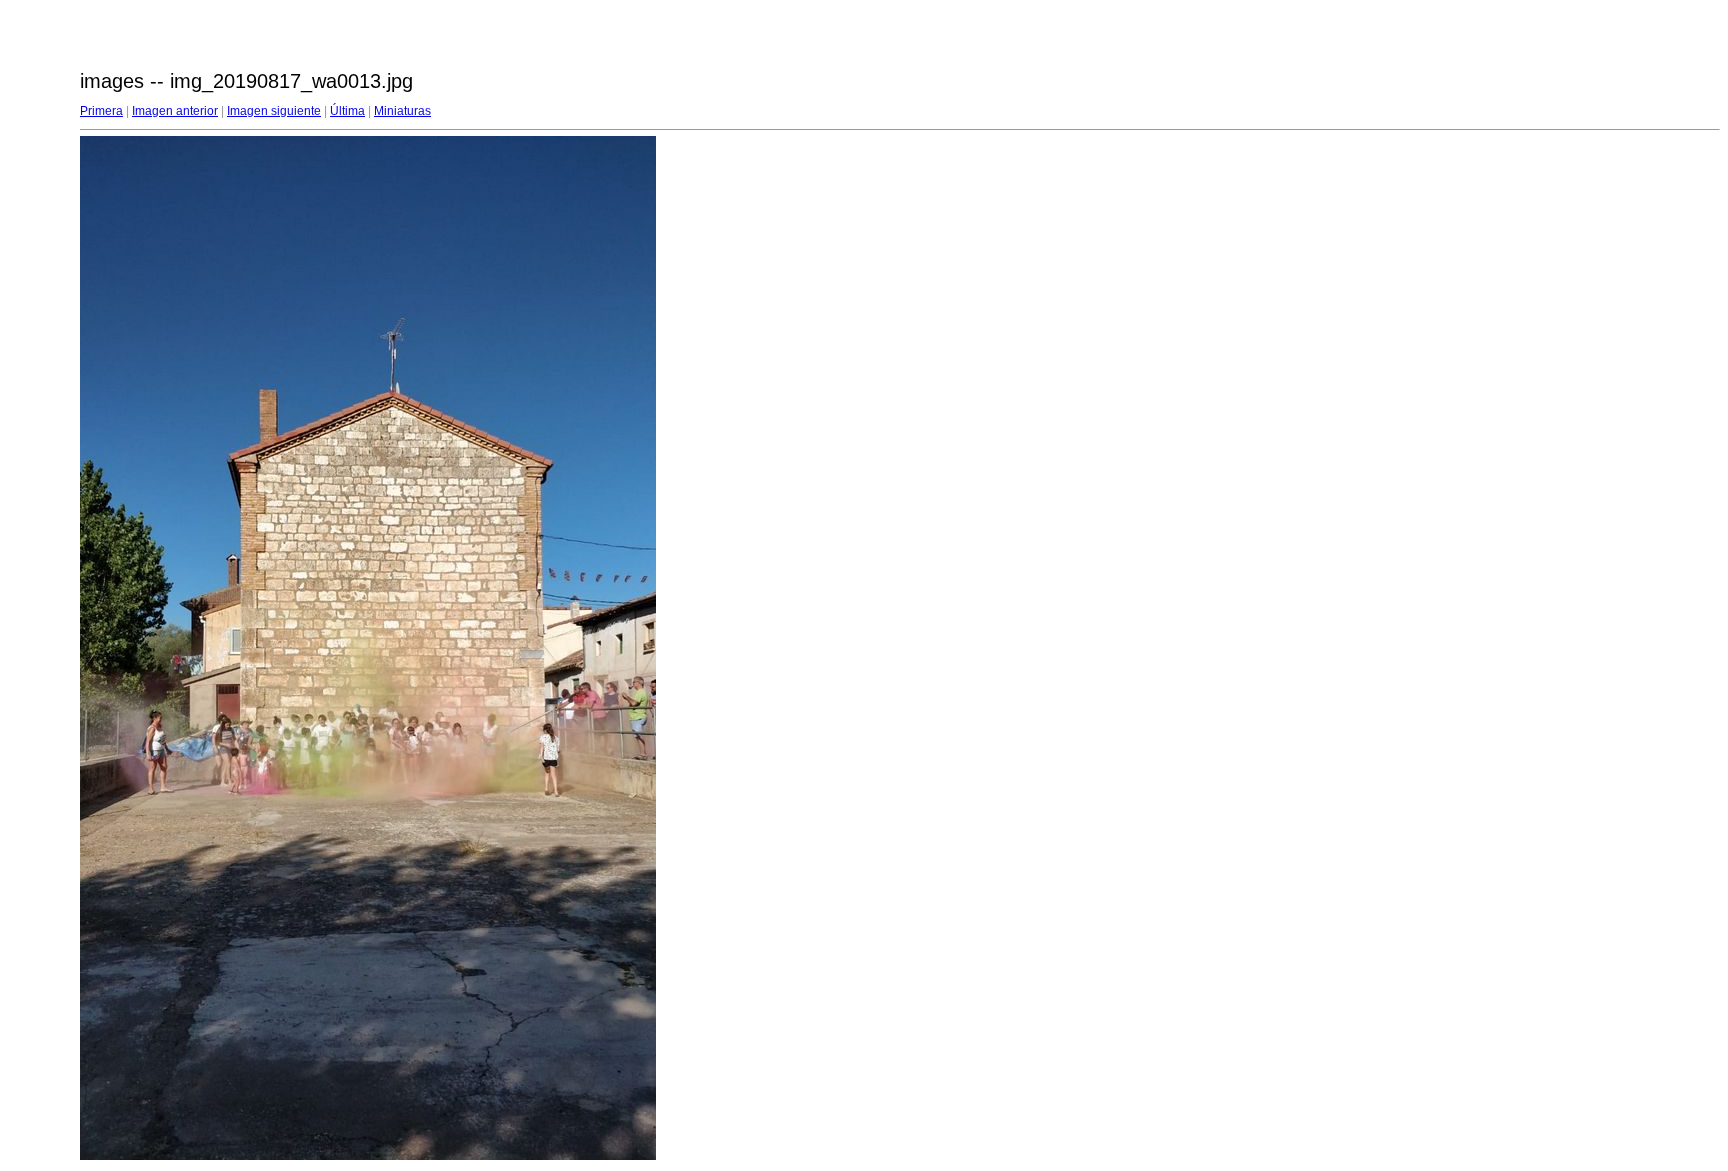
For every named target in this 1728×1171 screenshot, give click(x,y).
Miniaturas (402, 111)
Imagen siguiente (274, 111)
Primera (101, 111)
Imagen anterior (175, 111)
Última (347, 111)
